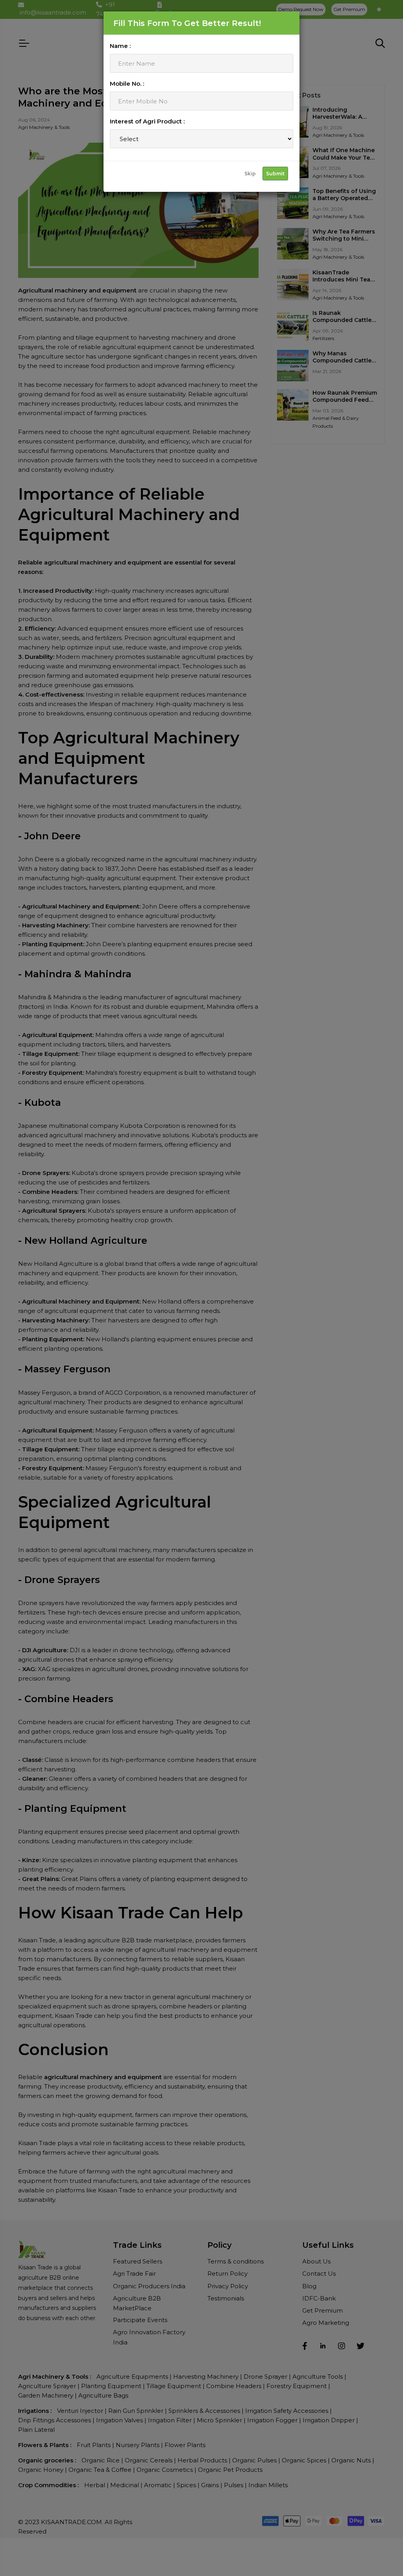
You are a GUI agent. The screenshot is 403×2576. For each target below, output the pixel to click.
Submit (275, 174)
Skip (250, 174)
